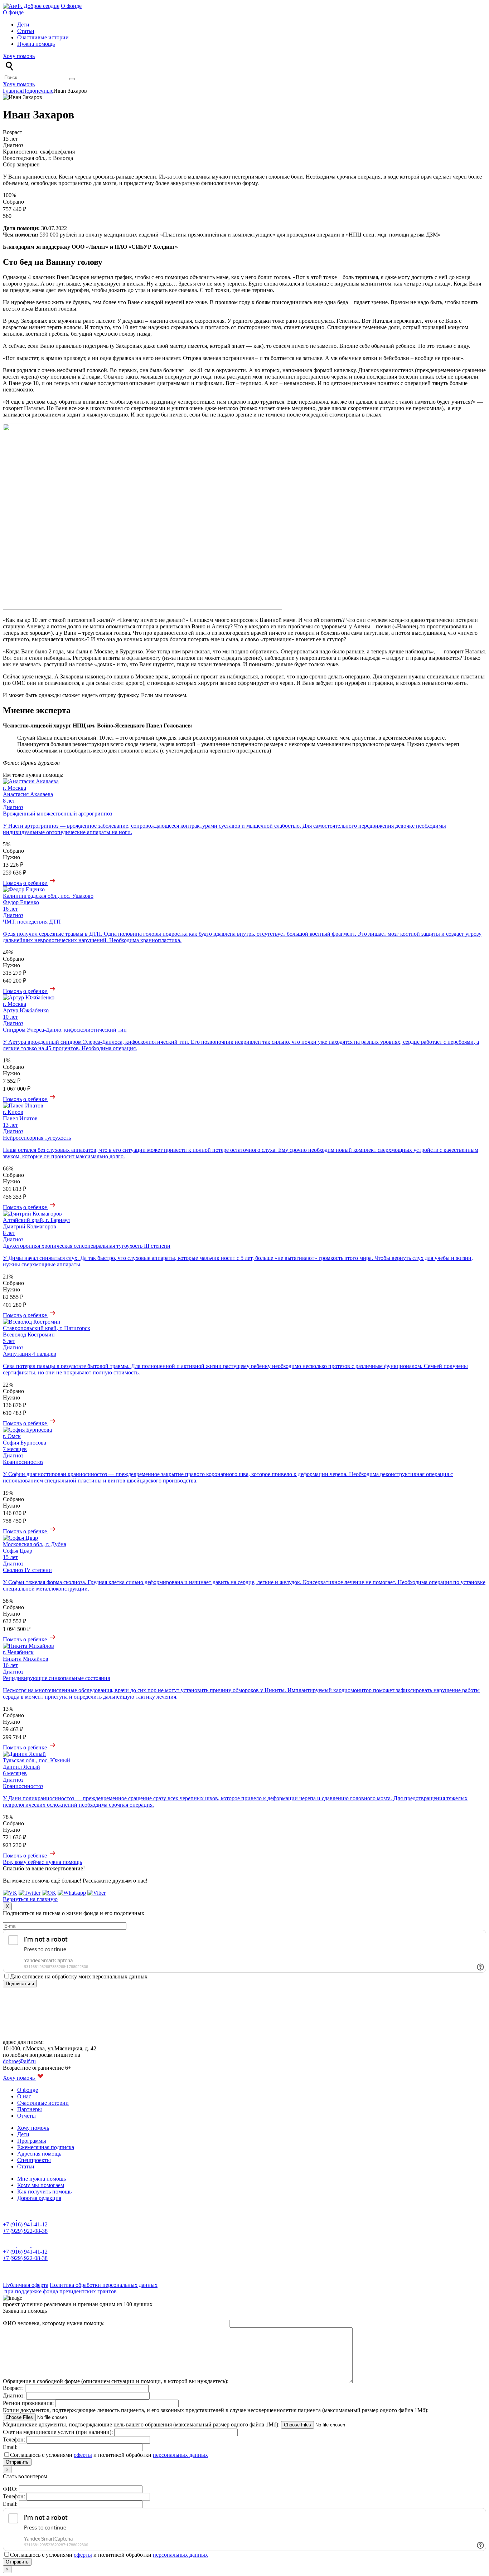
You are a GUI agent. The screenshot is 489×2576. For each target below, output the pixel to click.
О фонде (71, 6)
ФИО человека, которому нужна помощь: (54, 2323)
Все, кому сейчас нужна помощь (42, 1862)
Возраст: (14, 2388)
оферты (83, 2455)
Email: (11, 2447)
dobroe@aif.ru (19, 2061)
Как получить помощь (44, 2192)
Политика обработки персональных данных (104, 2285)
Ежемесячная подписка (46, 2147)
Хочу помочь (19, 56)
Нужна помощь (36, 44)
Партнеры (30, 2109)
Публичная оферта (26, 2285)
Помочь (12, 883)
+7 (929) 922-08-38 (25, 2231)
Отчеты (26, 2116)
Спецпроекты (34, 2160)
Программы (32, 2141)
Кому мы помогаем (41, 2185)
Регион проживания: (29, 2403)
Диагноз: (14, 2395)
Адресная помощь (39, 2154)
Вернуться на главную (30, 1899)
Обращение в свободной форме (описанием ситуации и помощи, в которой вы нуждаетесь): (116, 2381)
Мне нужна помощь (42, 2179)
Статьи (26, 31)
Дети (23, 25)
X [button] (7, 1906)
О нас (24, 2096)
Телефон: (15, 2439)
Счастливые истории (43, 37)
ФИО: (11, 2489)
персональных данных (180, 2455)
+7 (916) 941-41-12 (25, 2224)
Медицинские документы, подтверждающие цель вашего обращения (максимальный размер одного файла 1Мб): (142, 2424)
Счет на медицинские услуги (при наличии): (59, 2432)
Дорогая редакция (39, 2198)
